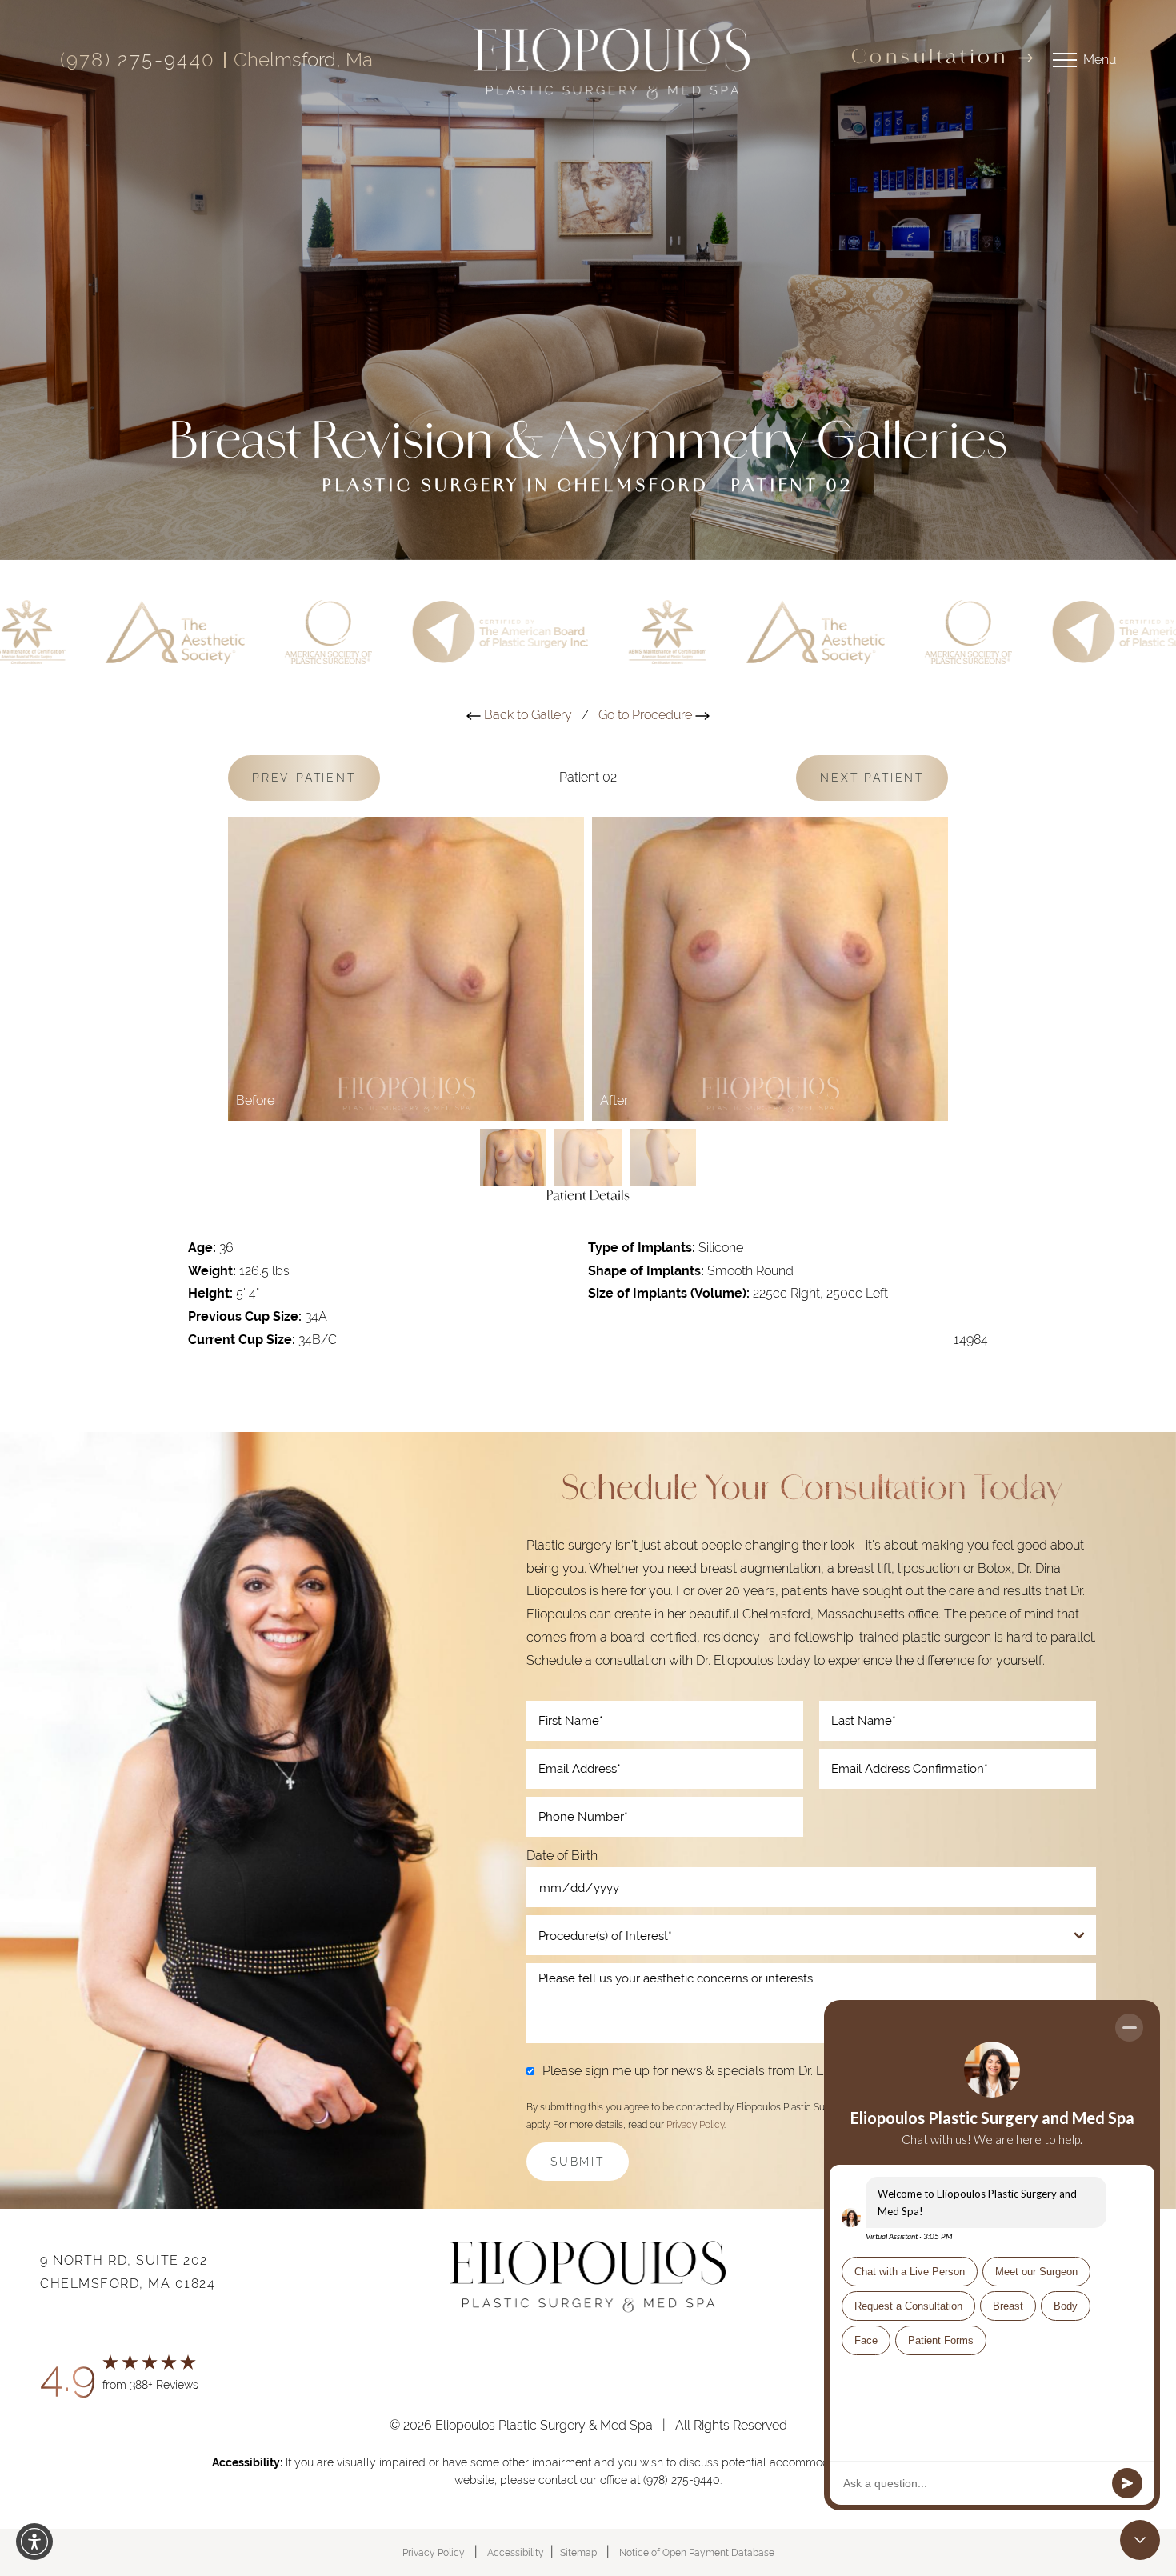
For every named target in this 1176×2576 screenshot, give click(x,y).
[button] (34, 2542)
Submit (578, 2162)
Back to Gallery (526, 715)
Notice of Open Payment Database (697, 2553)
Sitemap (578, 2553)
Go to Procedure (647, 715)
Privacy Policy (695, 2125)
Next (872, 778)
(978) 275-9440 (138, 60)
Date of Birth (562, 1856)
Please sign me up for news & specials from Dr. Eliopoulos (709, 2071)
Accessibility (516, 2553)
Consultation (930, 58)
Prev (304, 778)
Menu (1100, 60)
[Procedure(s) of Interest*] (811, 1935)
